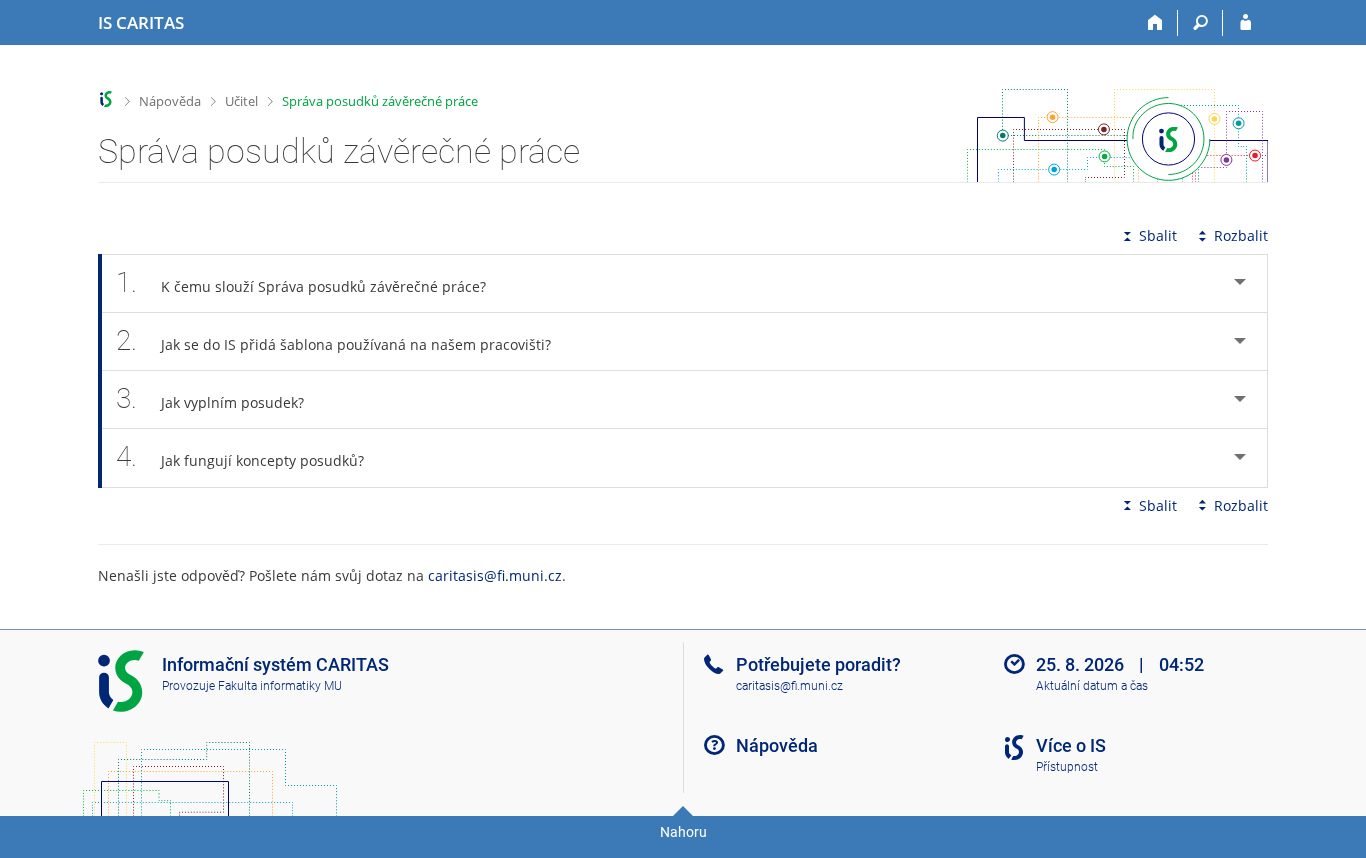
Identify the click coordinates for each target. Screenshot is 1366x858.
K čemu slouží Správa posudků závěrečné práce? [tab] (301, 282)
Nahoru (683, 832)
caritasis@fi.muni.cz (495, 575)
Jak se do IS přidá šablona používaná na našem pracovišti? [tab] (333, 340)
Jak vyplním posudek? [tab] (210, 398)
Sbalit (1158, 235)
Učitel (241, 101)
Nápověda (170, 101)
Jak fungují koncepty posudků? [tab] (240, 456)
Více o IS (1071, 745)
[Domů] (1155, 23)
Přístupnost (1067, 767)
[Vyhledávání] (1200, 23)
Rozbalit (1241, 235)
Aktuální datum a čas (1092, 686)
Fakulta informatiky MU (280, 686)
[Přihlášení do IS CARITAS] (1245, 23)
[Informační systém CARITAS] (106, 99)
